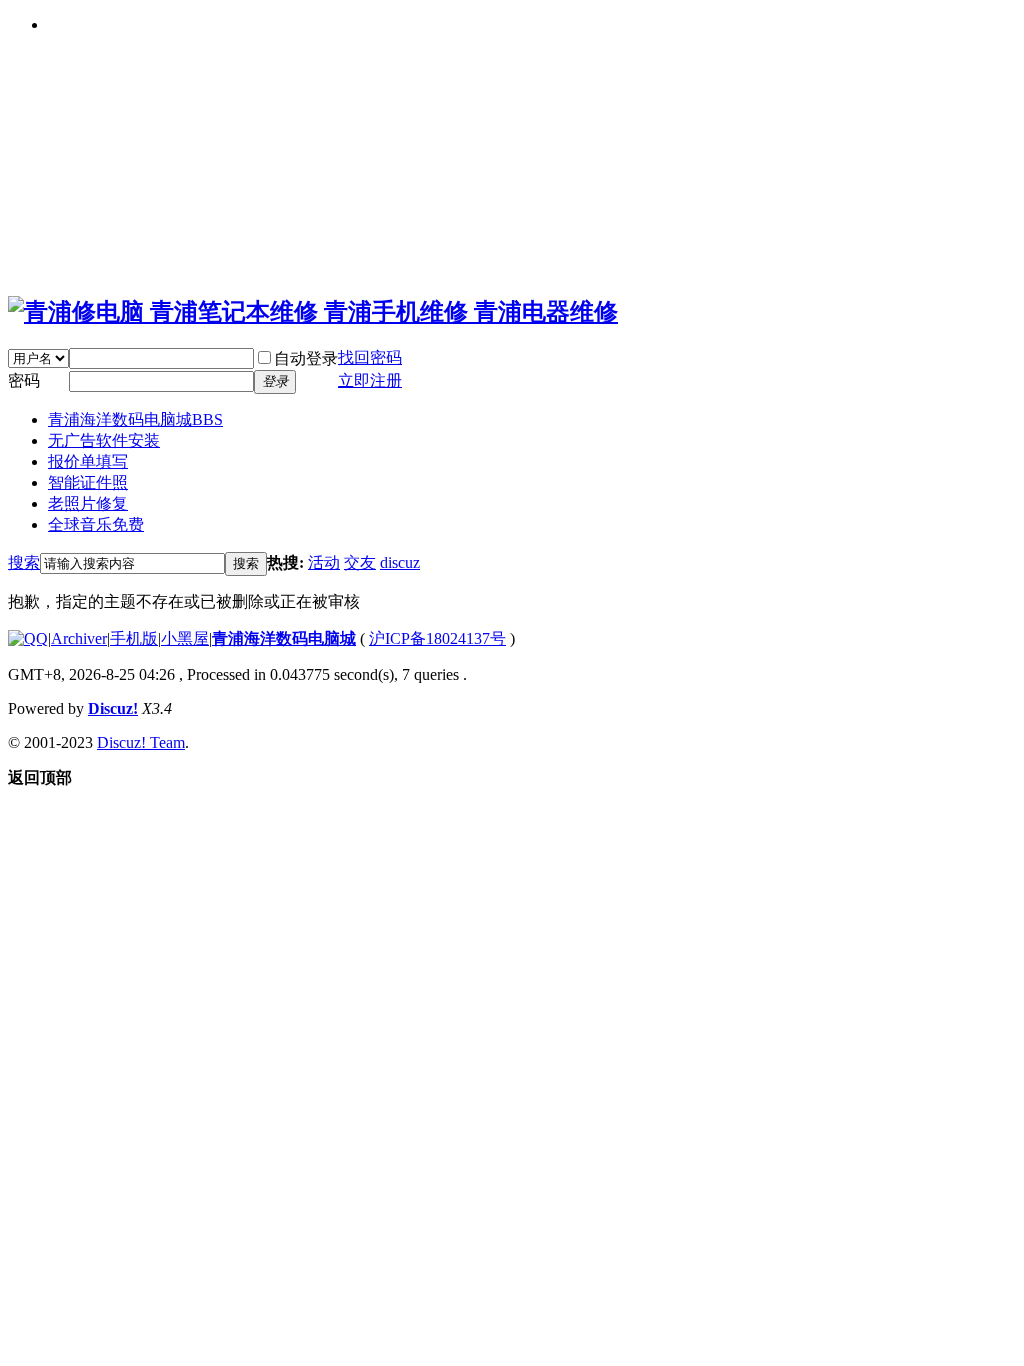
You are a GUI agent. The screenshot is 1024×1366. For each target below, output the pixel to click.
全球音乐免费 (96, 524)
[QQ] (28, 638)
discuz (400, 562)
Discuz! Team (141, 742)
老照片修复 (88, 503)
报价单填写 (88, 461)
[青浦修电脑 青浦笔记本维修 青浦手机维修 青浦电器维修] (313, 312)
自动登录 (306, 358)
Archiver (79, 638)
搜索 (24, 562)
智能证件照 (88, 482)
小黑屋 (185, 638)
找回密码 (370, 357)
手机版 (134, 638)
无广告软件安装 (104, 440)
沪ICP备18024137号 (437, 638)
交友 (360, 562)
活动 (324, 562)
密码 (24, 380)
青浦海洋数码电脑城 (135, 419)
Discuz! (113, 708)
